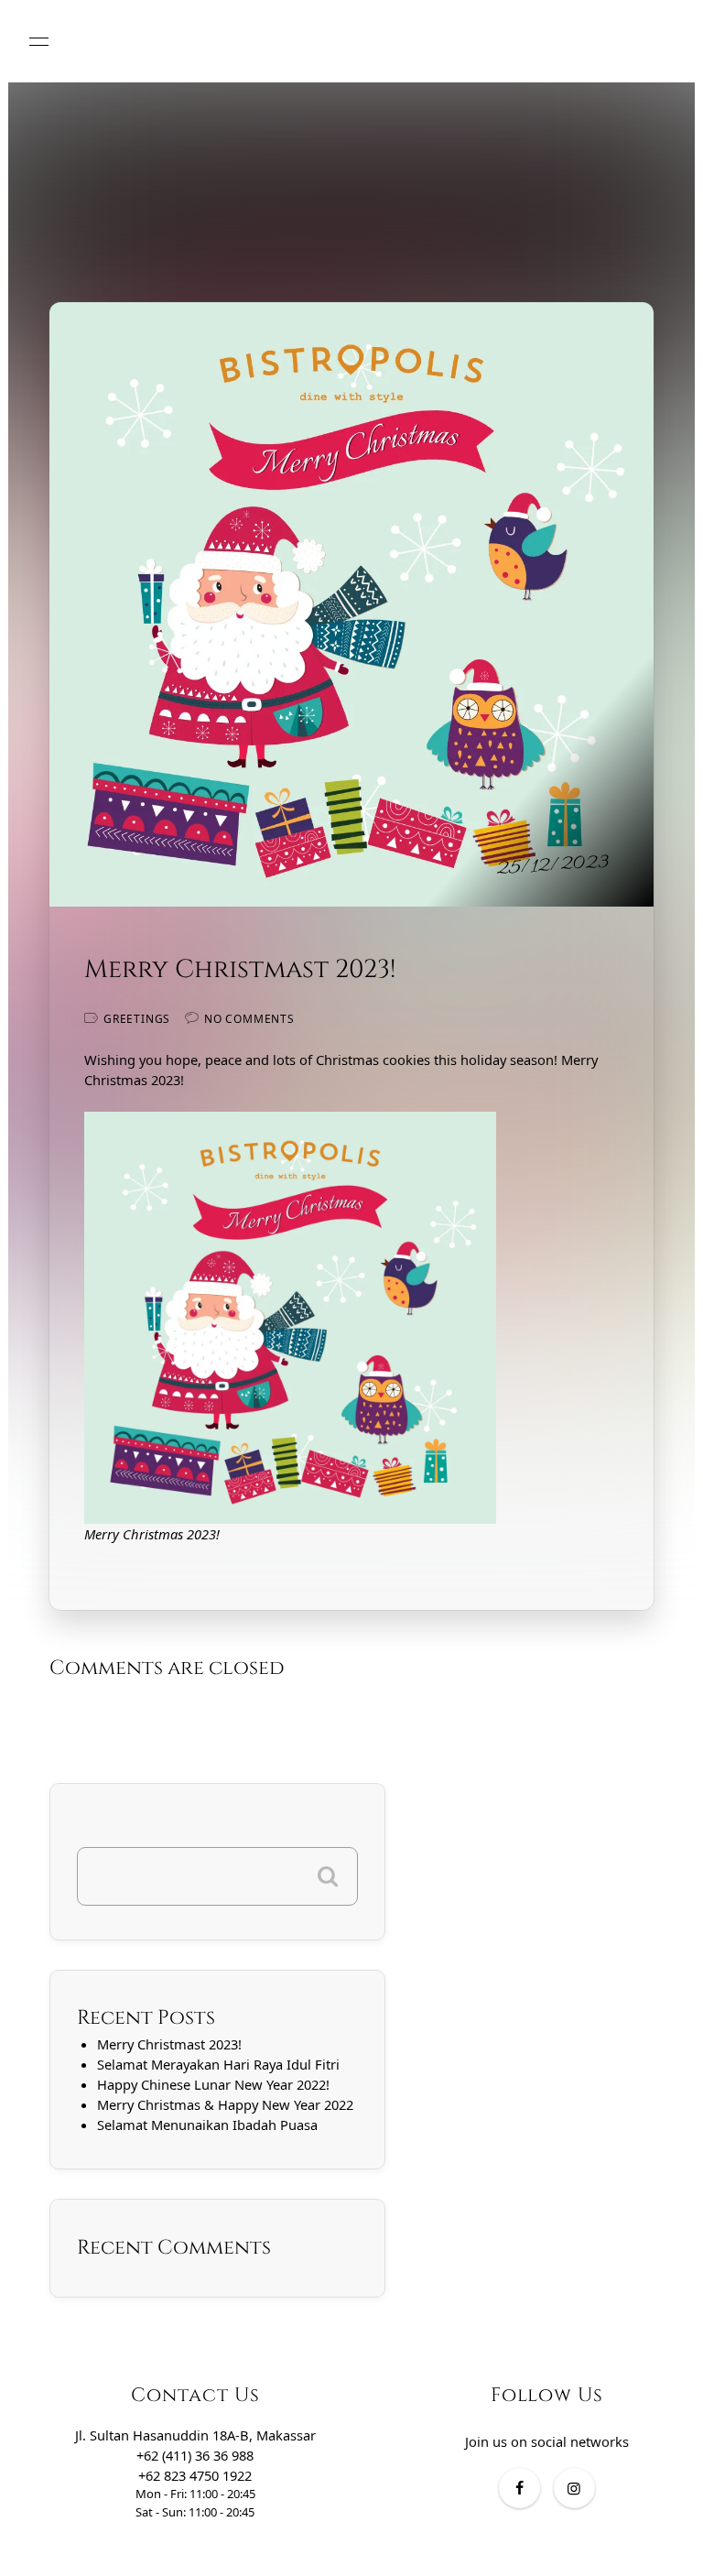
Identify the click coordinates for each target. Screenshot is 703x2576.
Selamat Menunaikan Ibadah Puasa (207, 2125)
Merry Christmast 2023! (169, 2044)
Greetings (137, 1019)
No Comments (249, 1019)
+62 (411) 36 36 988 (195, 2455)
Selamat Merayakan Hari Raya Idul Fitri (218, 2064)
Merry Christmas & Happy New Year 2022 (225, 2104)
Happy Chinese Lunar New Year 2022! (213, 2084)
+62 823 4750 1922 (195, 2475)
